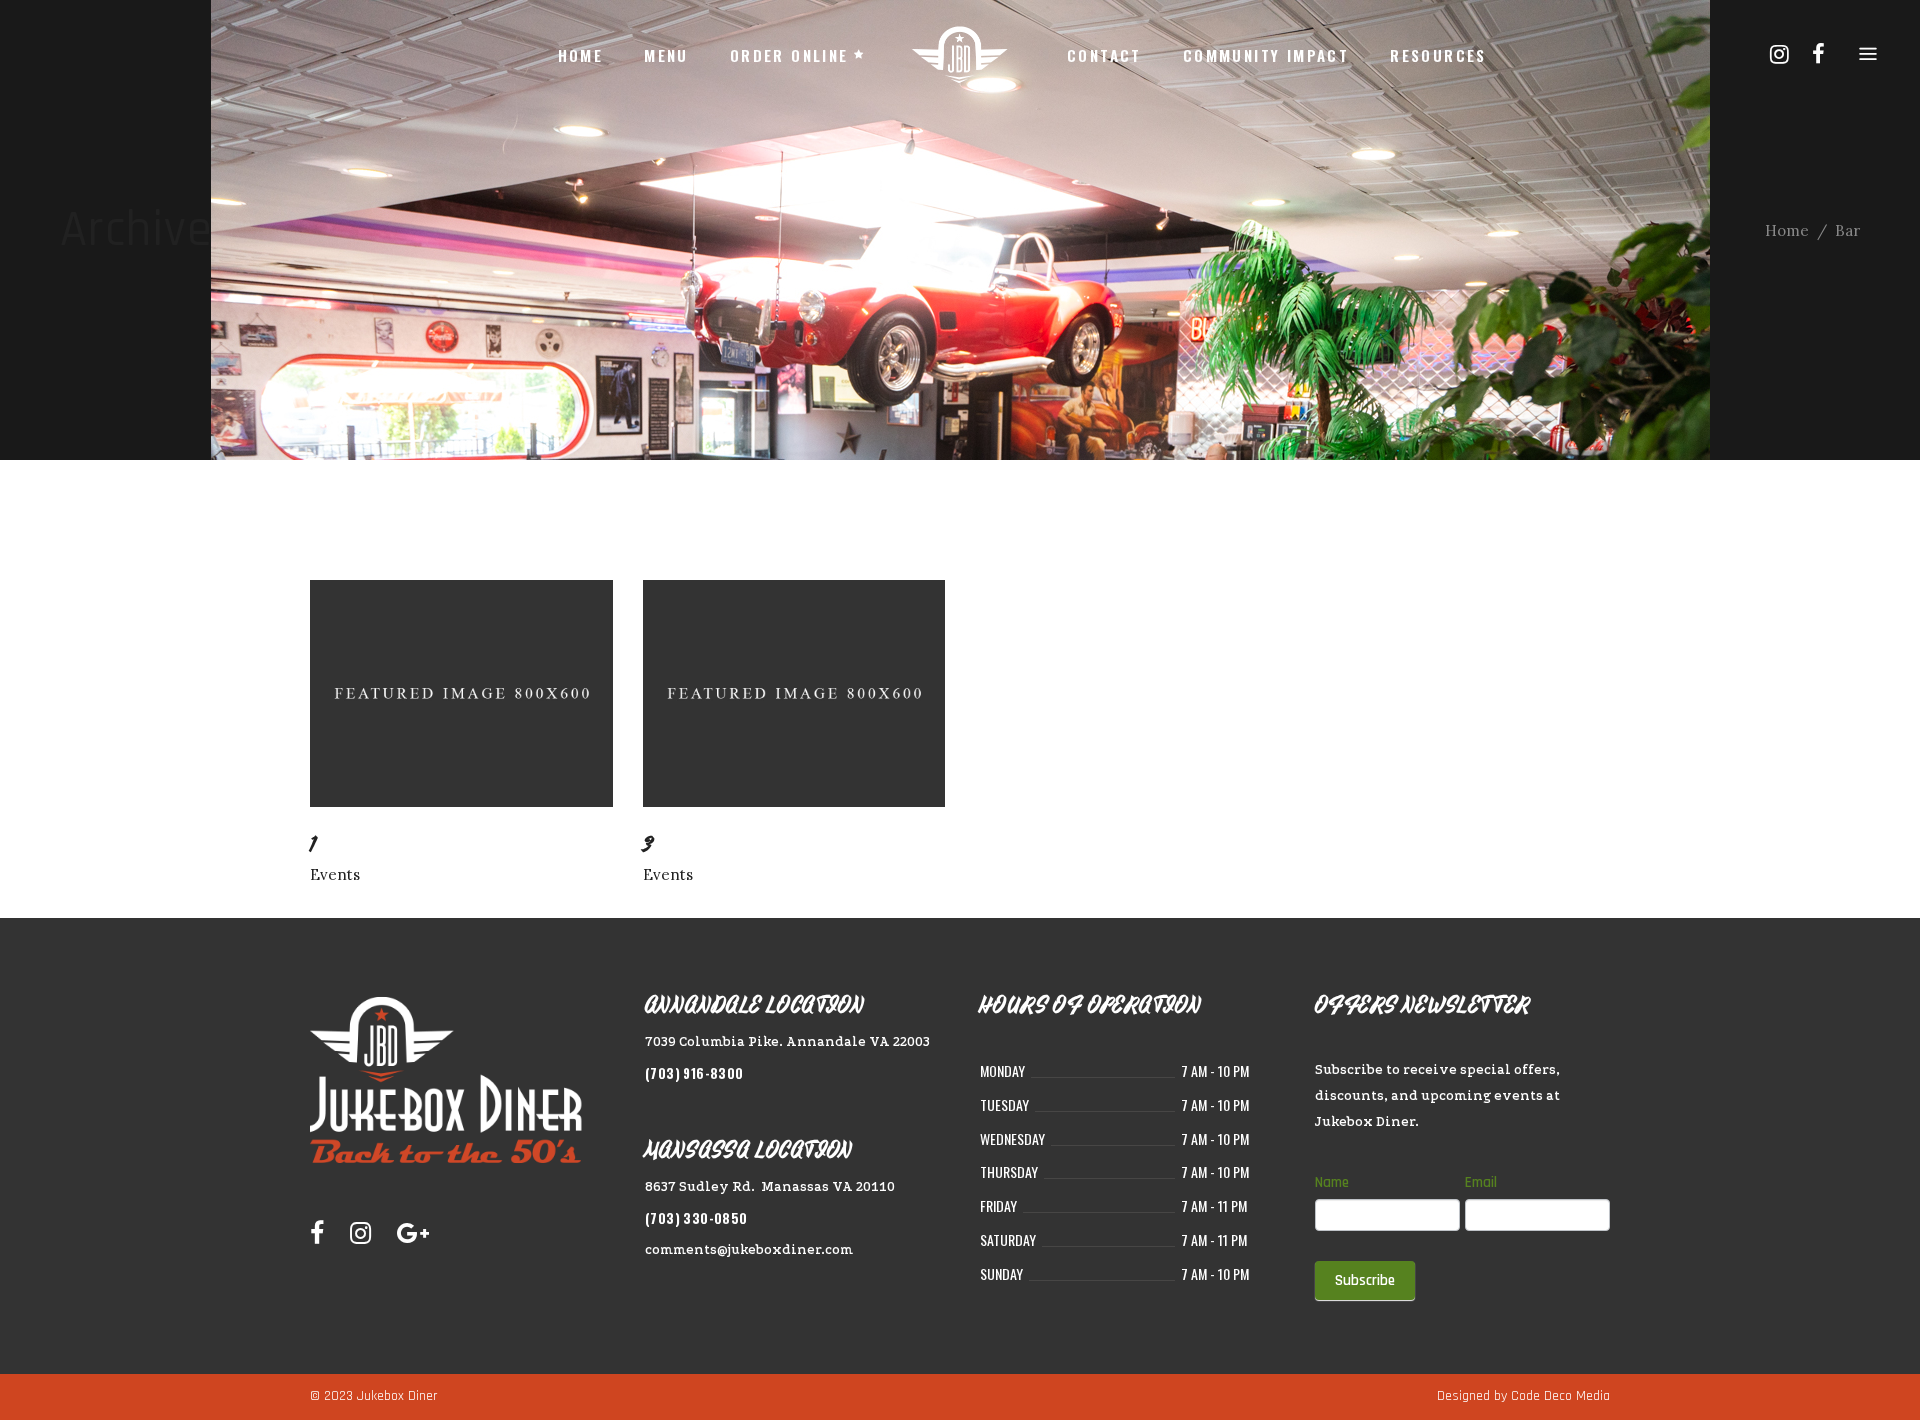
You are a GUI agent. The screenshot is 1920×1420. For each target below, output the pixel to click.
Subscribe (1365, 1280)
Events (335, 874)
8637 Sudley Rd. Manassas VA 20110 (770, 1186)
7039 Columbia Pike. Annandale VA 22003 (787, 1041)
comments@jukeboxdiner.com (749, 1249)
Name (1332, 1182)
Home (1787, 230)
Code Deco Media (1560, 1396)
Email (1481, 1182)
